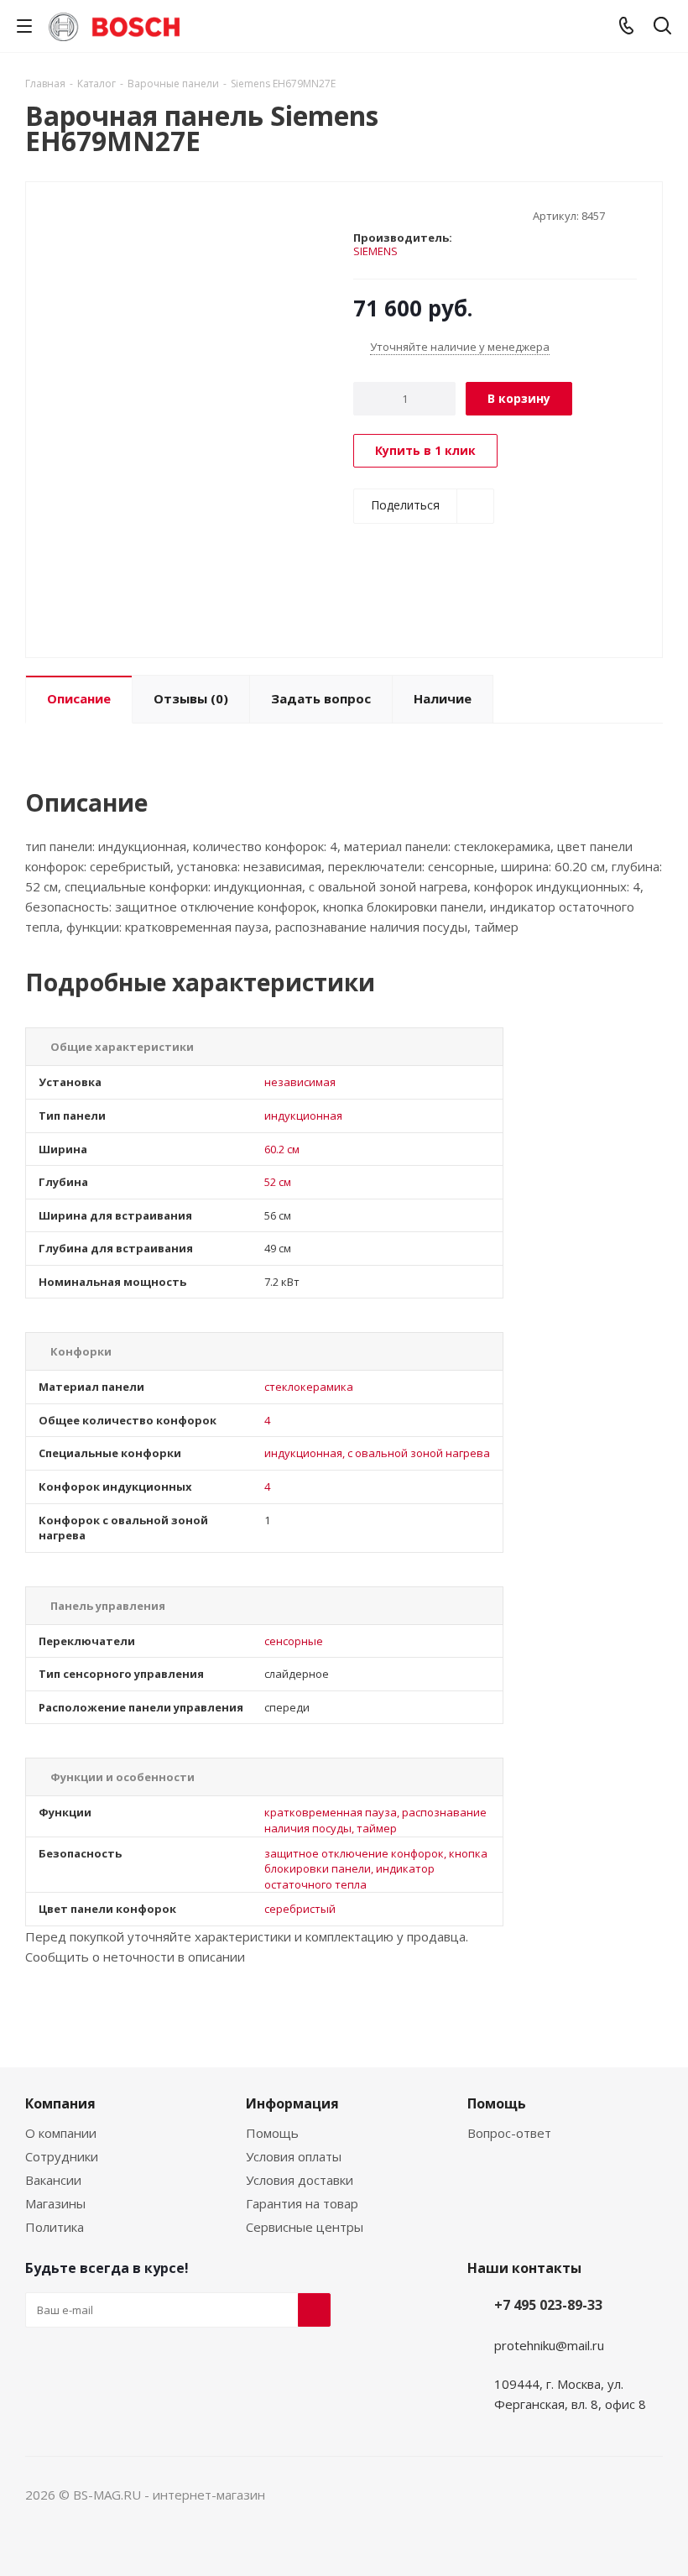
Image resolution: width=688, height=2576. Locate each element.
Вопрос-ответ (509, 2133)
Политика (55, 2227)
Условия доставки (300, 2180)
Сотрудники (62, 2156)
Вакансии (53, 2180)
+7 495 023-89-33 (548, 2305)
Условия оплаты (294, 2156)
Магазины (55, 2203)
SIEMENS (375, 251)
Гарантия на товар (302, 2203)
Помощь (272, 2133)
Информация (292, 2103)
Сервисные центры (305, 2227)
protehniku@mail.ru (549, 2345)
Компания (60, 2103)
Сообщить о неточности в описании (135, 1957)
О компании (61, 2133)
